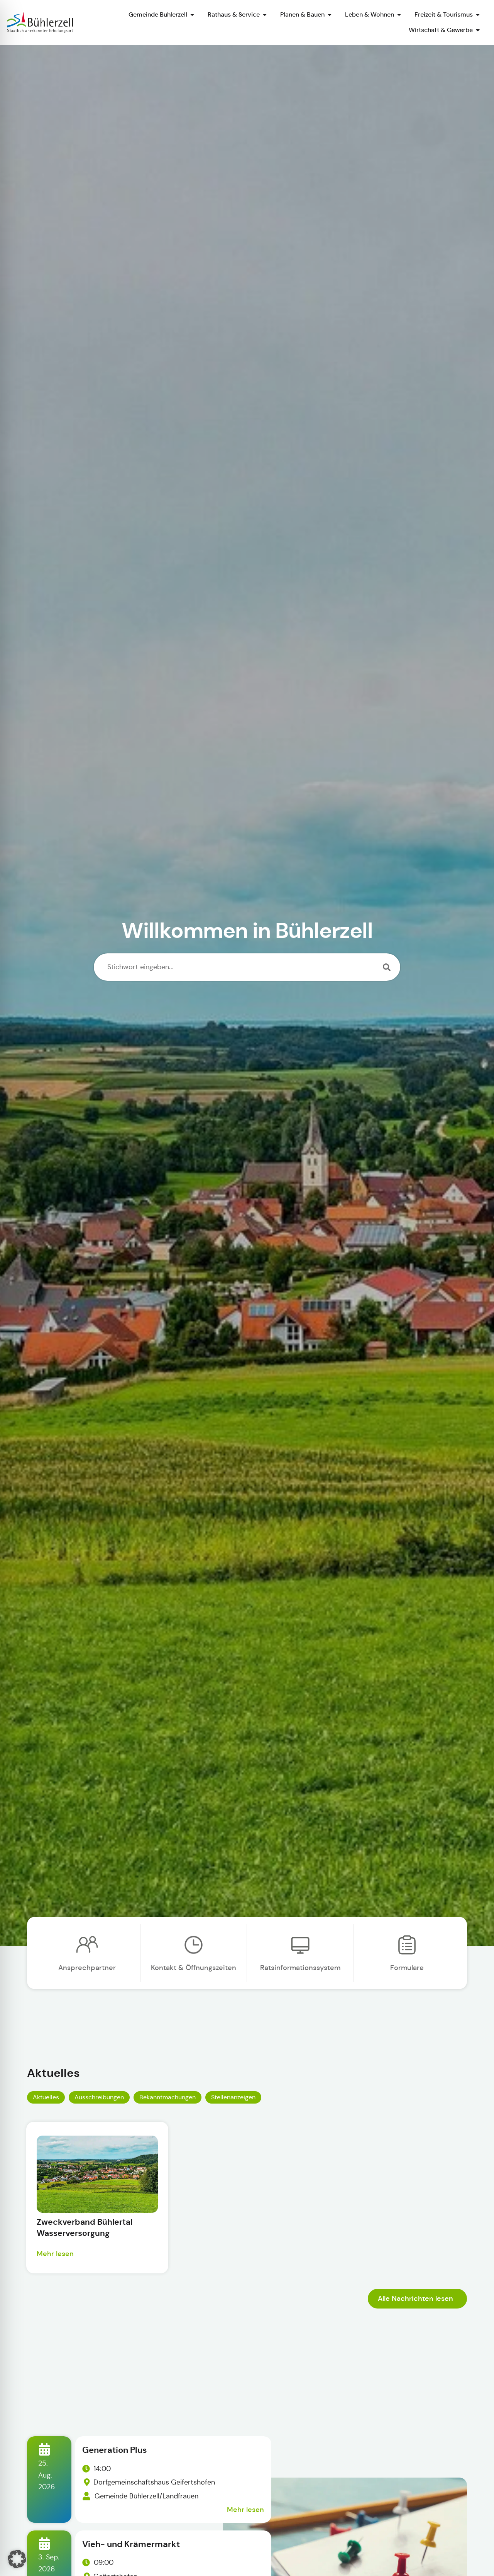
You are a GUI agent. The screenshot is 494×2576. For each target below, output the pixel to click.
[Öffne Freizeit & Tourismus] (478, 15)
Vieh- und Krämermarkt (131, 2544)
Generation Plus (115, 2450)
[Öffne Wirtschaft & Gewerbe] (478, 30)
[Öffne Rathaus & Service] (265, 15)
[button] (17, 2559)
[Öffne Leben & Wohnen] (399, 15)
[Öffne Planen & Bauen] (330, 15)
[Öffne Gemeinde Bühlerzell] (192, 15)
